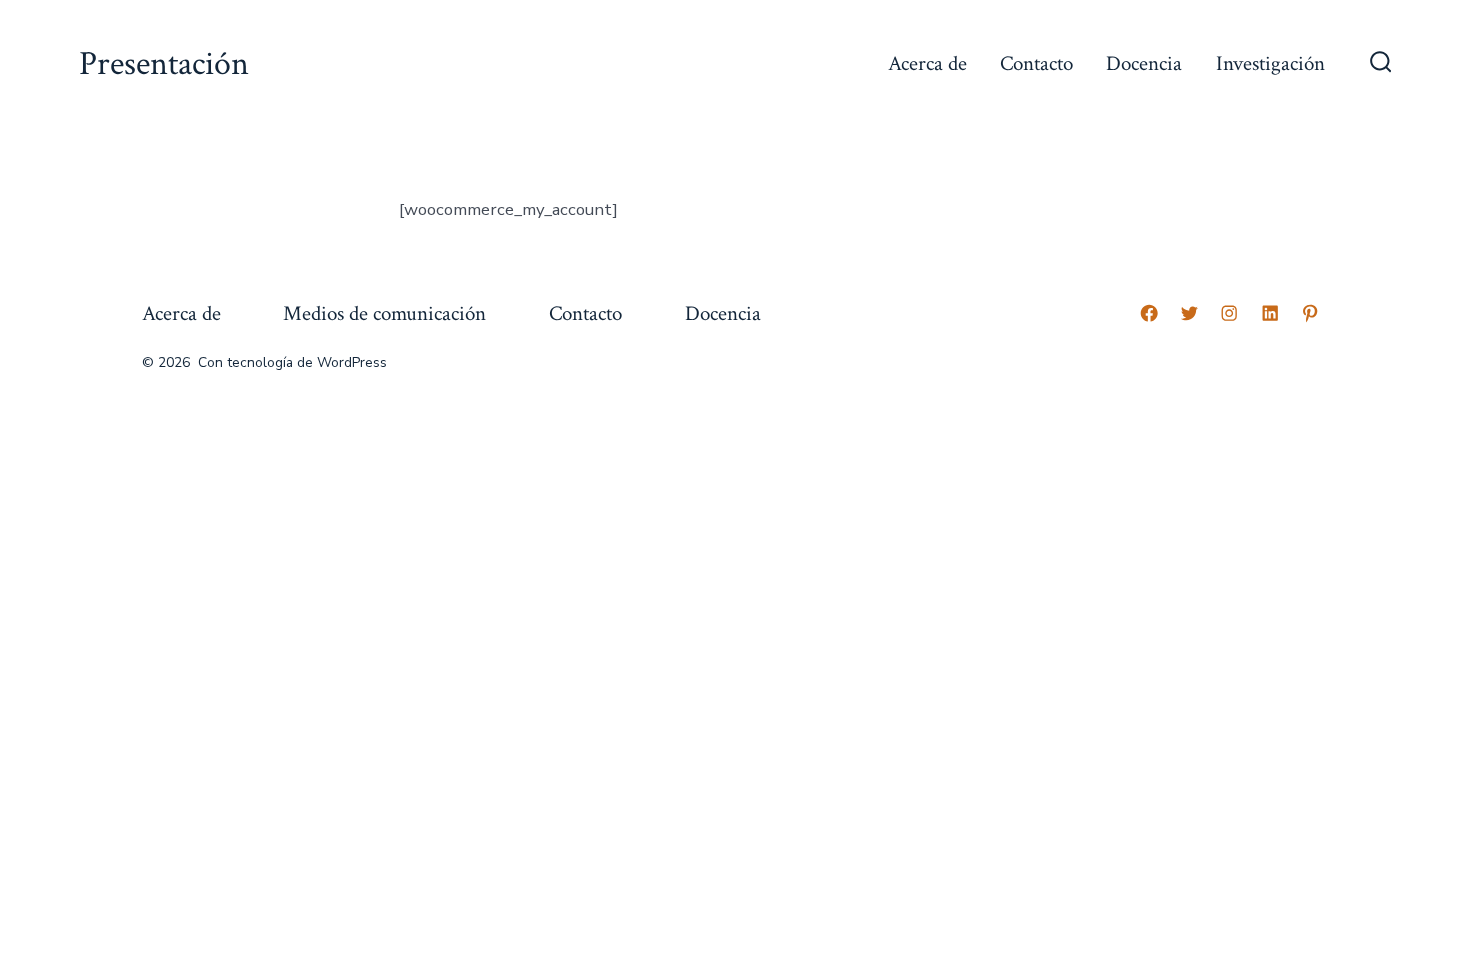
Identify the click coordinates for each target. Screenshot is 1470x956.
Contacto (1036, 63)
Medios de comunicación (384, 313)
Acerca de (927, 63)
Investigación (1270, 63)
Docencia (1144, 63)
